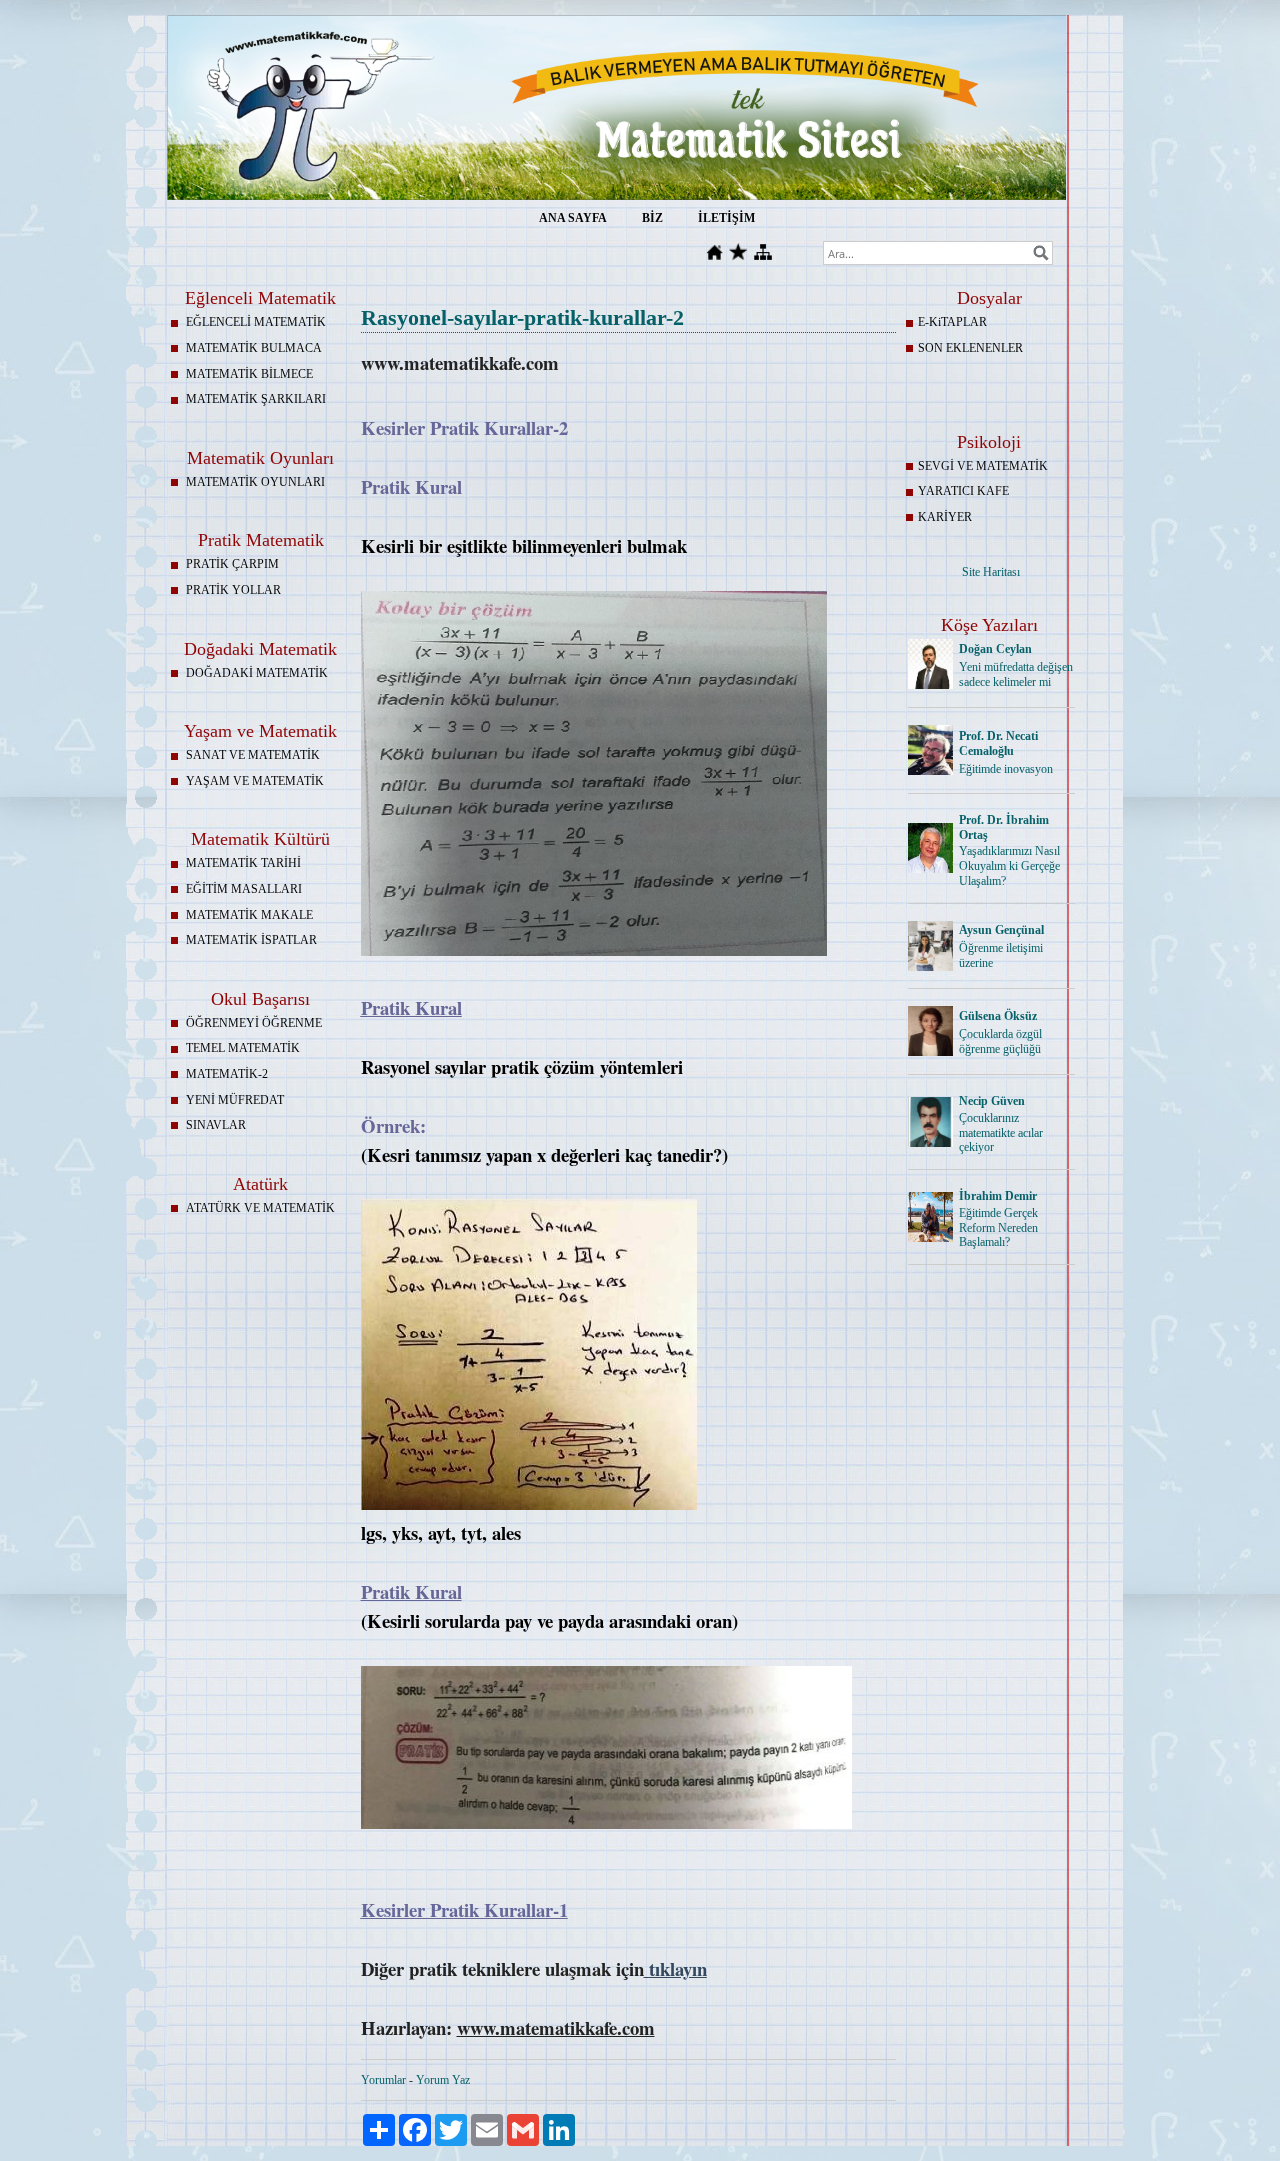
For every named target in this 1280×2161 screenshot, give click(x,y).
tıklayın (678, 1968)
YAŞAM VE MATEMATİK (255, 781)
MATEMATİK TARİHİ (243, 863)
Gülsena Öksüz (998, 1016)
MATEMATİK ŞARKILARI (256, 399)
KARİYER (945, 517)
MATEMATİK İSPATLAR (251, 940)
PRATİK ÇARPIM (232, 564)
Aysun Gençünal (1001, 930)
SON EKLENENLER (970, 348)
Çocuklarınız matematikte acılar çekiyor (1001, 1133)
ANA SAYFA (573, 218)
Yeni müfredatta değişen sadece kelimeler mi (1016, 674)
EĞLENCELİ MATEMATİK (256, 322)
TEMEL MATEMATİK (243, 1048)
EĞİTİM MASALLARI (244, 889)
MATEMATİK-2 (227, 1074)
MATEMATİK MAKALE (249, 915)
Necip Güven (992, 1101)
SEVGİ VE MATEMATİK (983, 466)
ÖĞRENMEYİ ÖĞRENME (254, 1023)
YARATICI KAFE (963, 491)
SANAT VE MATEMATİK (253, 755)
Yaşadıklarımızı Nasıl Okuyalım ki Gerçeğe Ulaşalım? (1009, 866)
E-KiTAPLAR (952, 322)
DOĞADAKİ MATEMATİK (257, 673)
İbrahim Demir (998, 1196)
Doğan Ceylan (995, 649)
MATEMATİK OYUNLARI (255, 482)
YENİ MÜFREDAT (235, 1100)
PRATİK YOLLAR (233, 590)
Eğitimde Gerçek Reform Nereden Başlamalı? (998, 1228)
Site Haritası (991, 572)
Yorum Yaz (443, 2080)
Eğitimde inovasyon (1006, 769)
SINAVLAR (216, 1125)
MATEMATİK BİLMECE (249, 374)
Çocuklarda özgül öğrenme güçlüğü (1000, 1041)
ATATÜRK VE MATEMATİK (260, 1208)
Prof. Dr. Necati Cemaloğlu (998, 743)
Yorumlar (383, 2080)
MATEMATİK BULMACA (254, 348)
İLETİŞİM (726, 218)
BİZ (652, 218)
